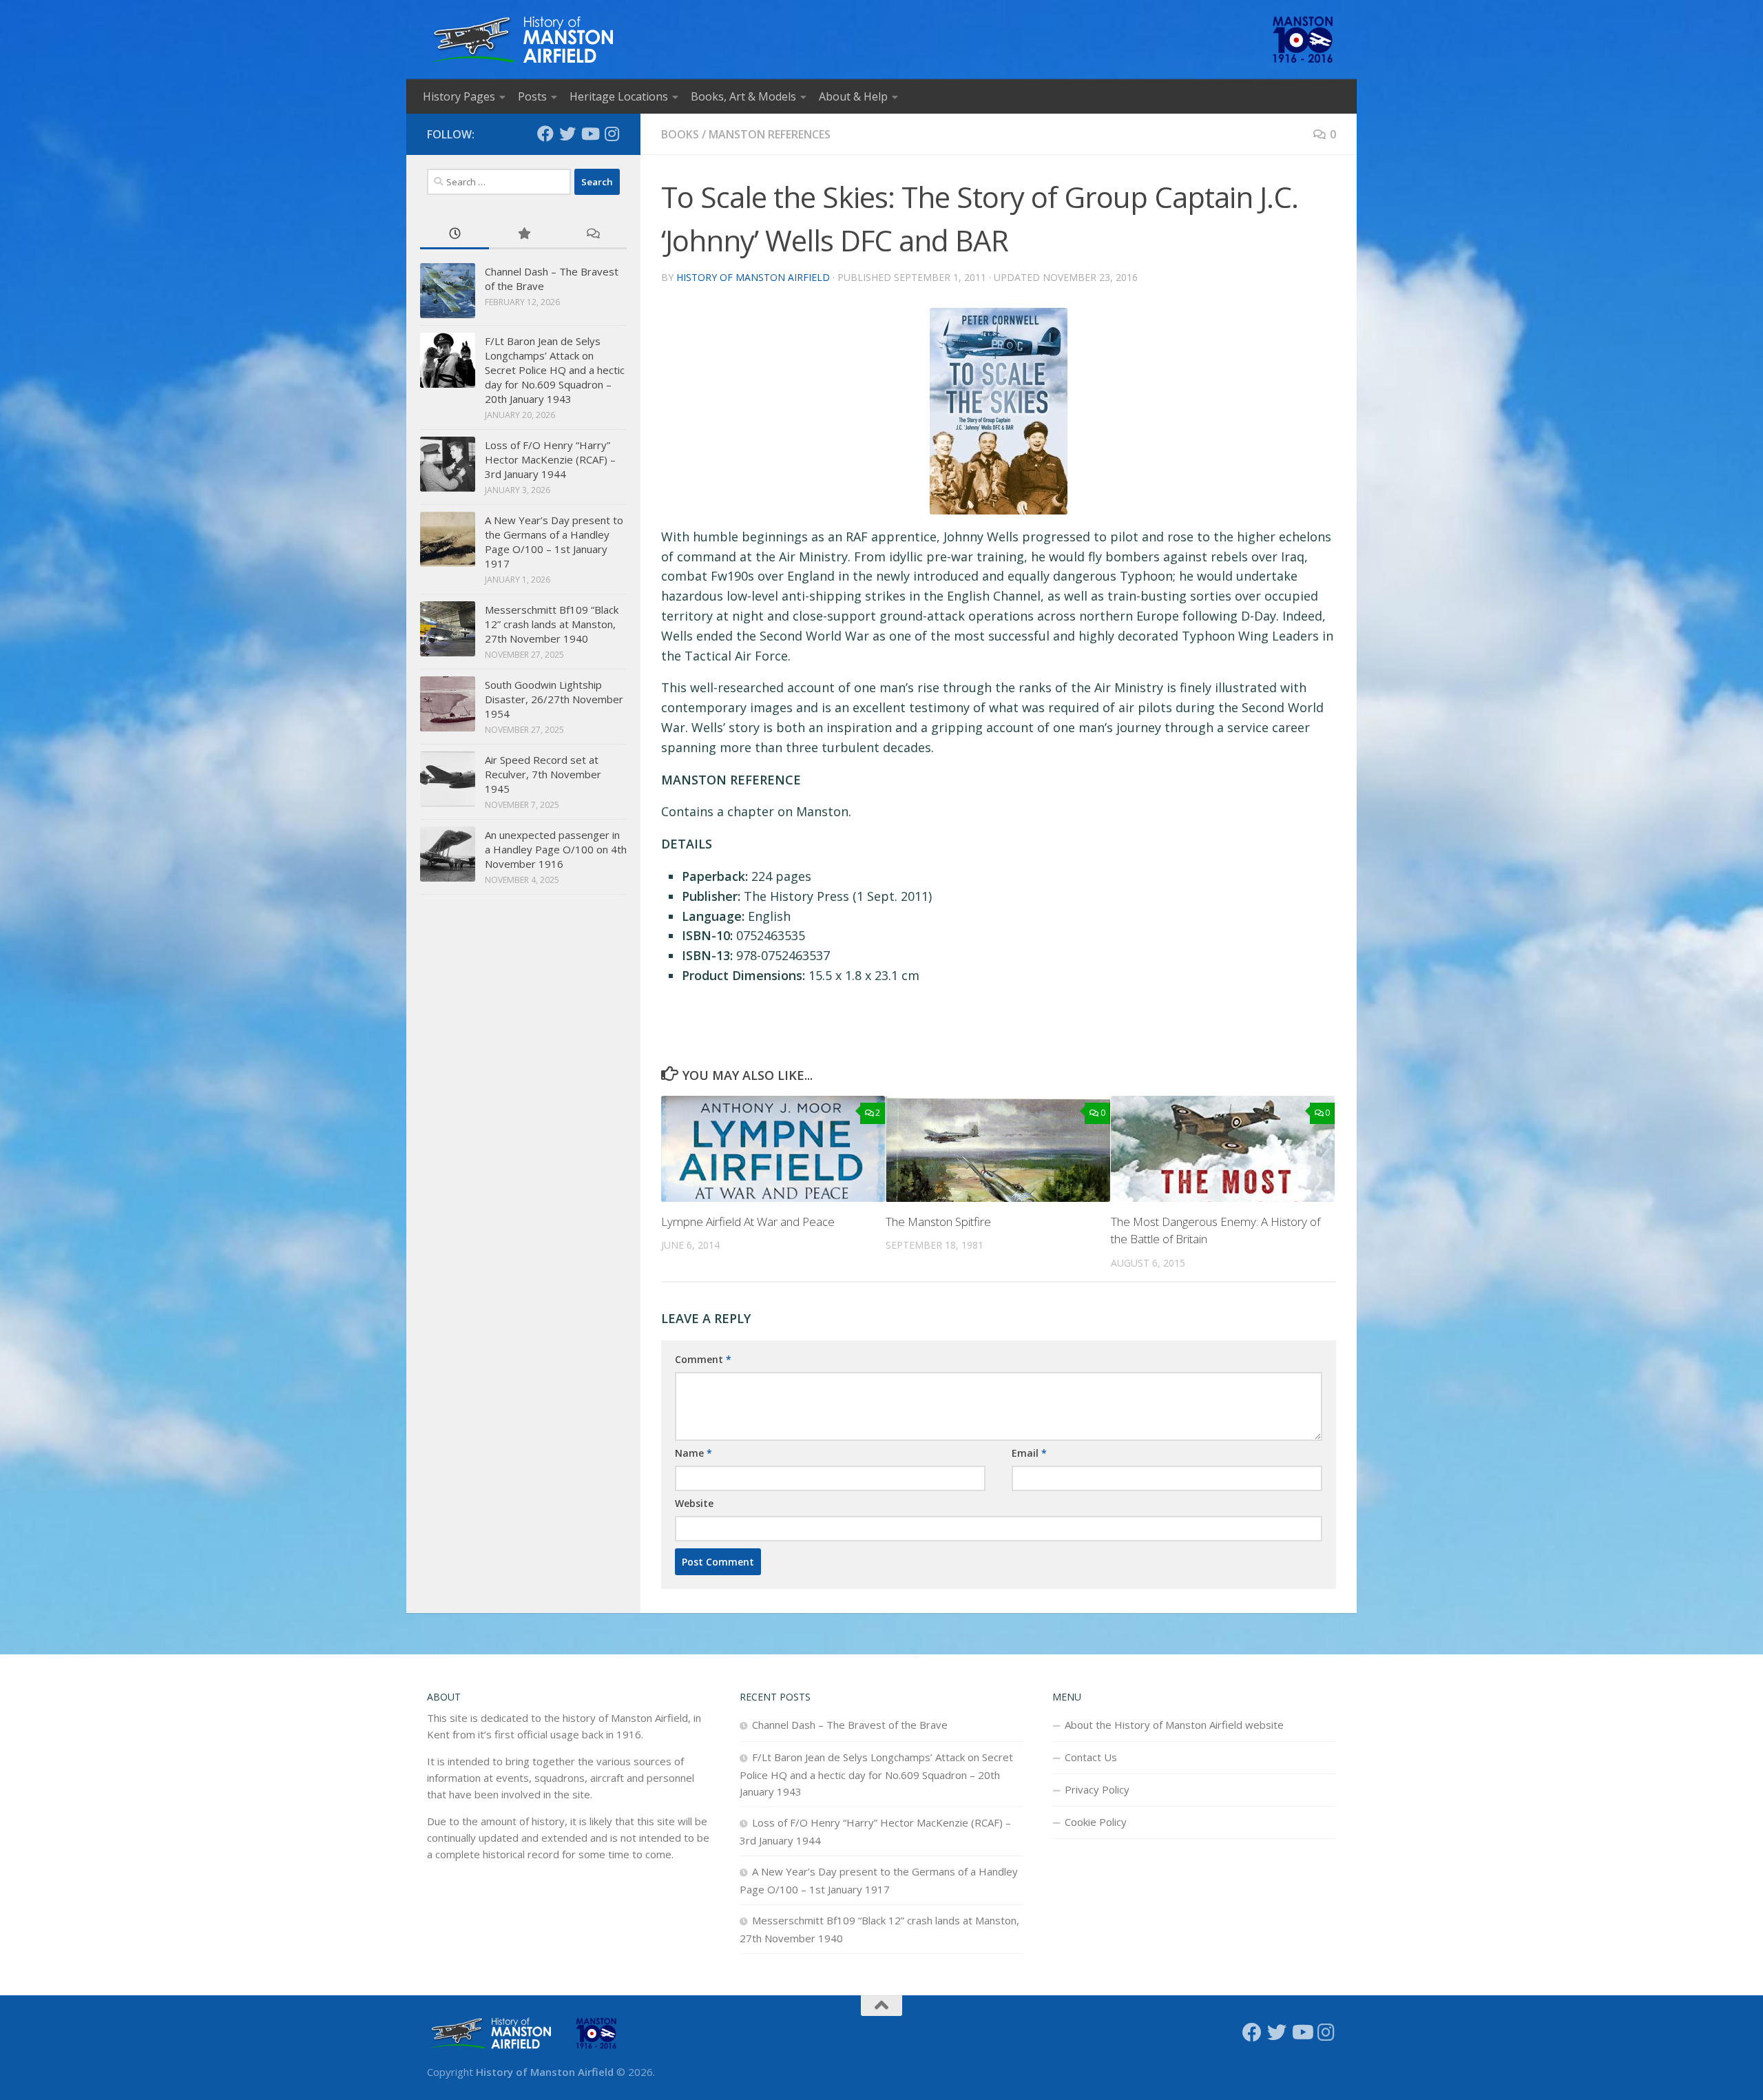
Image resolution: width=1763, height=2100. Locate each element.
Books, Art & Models (743, 96)
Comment (703, 1359)
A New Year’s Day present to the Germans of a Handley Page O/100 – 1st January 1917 (554, 542)
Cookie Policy (1096, 1822)
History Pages (459, 96)
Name (693, 1453)
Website (694, 1503)
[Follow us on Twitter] (567, 134)
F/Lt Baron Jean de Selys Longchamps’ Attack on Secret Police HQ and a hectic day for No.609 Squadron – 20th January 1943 (555, 370)
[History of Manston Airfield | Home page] (522, 40)
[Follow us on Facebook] (545, 134)
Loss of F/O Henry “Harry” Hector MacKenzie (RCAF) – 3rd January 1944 (550, 459)
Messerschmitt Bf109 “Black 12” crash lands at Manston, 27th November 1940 (552, 624)
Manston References (770, 134)
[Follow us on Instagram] (612, 134)
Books (680, 134)
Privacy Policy (1097, 1789)
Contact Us (1091, 1757)
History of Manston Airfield (753, 277)
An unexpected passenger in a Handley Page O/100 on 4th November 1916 (556, 849)
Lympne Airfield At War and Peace (748, 1221)
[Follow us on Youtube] (590, 134)
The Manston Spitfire (938, 1221)
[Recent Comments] (592, 235)
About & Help (853, 96)
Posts (532, 96)
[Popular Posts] (523, 235)
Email (1029, 1453)
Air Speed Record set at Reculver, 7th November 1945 (543, 774)
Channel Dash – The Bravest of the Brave (850, 1725)
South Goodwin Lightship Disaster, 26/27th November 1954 (554, 699)
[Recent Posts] (455, 235)
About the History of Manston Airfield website (1174, 1725)
